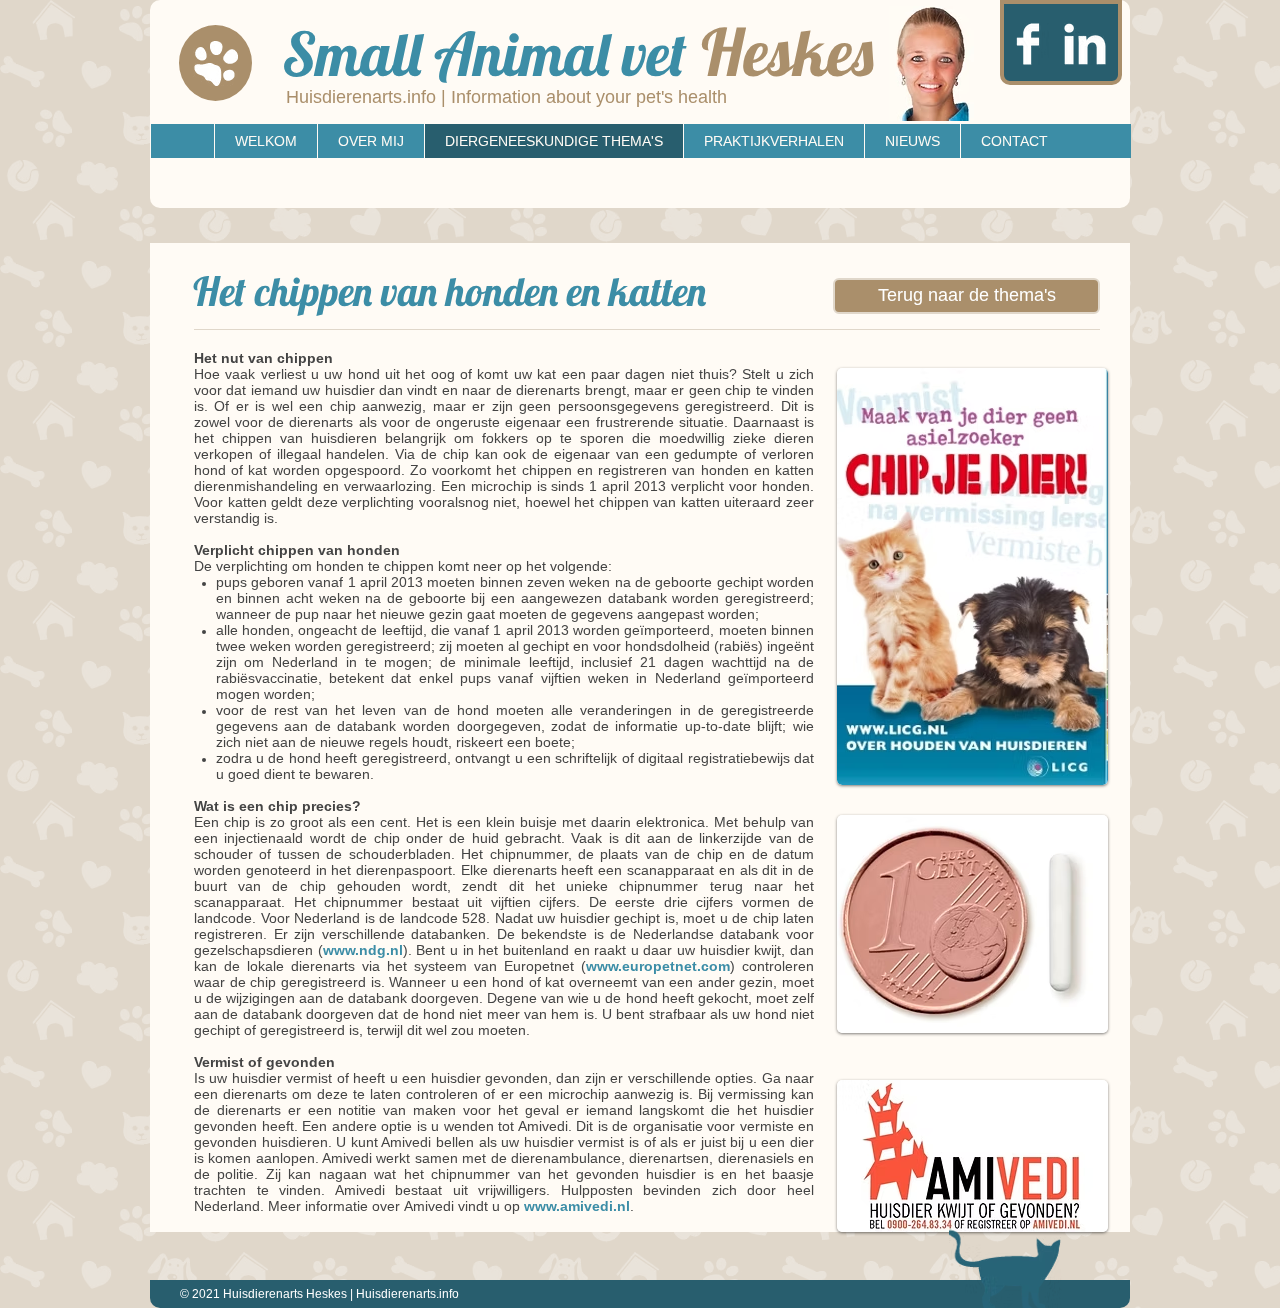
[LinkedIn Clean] (1085, 44)
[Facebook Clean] (1028, 44)
